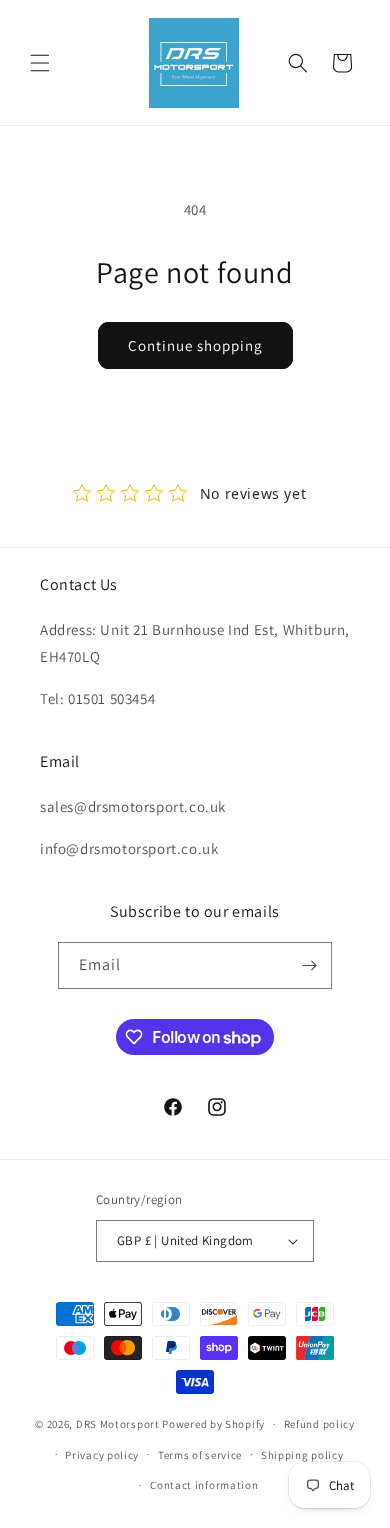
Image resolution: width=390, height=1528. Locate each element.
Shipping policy (302, 1455)
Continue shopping (195, 345)
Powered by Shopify (213, 1424)
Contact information (204, 1485)
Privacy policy (102, 1455)
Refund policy (319, 1424)
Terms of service (200, 1455)
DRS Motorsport (118, 1424)
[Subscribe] (309, 965)
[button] (40, 63)
